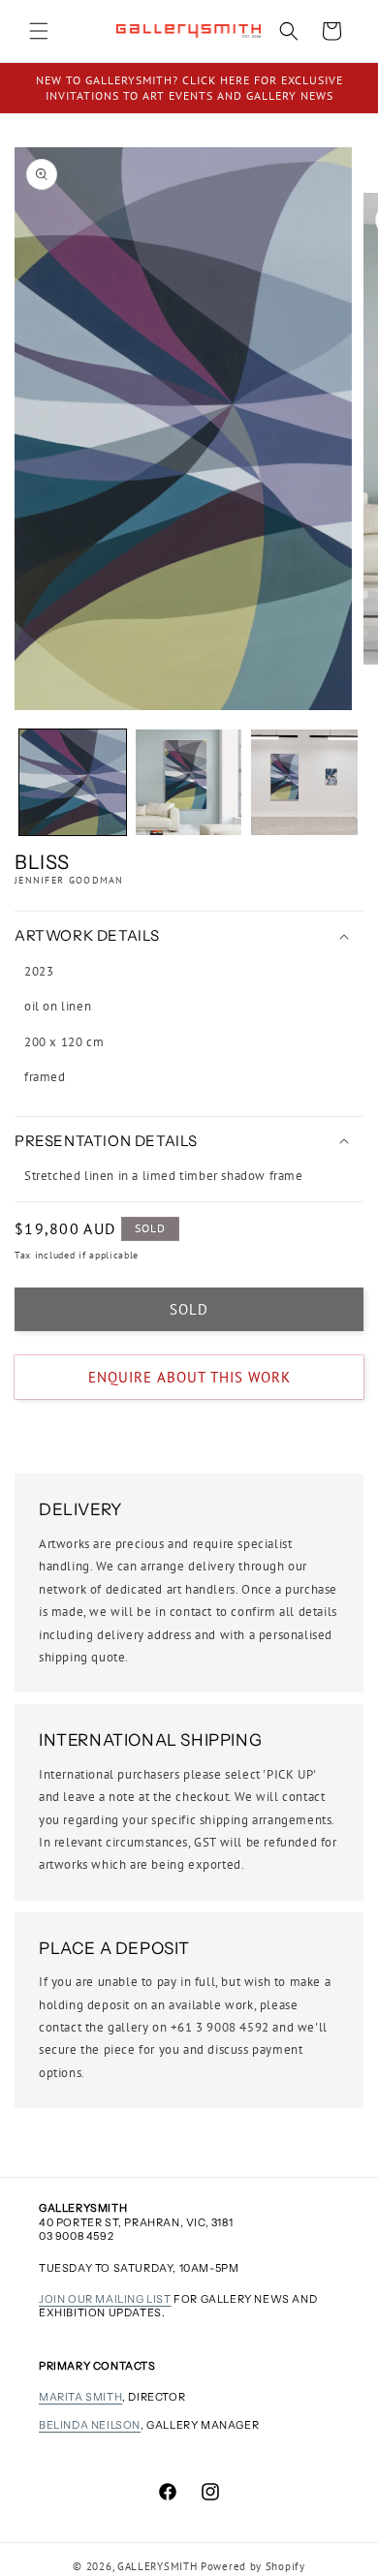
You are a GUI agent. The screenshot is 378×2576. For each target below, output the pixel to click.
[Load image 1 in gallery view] (73, 783)
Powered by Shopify (253, 2566)
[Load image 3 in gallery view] (304, 783)
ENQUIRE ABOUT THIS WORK (189, 1377)
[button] (39, 31)
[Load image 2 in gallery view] (189, 783)
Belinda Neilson (90, 2425)
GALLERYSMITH (157, 2566)
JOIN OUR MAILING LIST (105, 2299)
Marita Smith (80, 2397)
